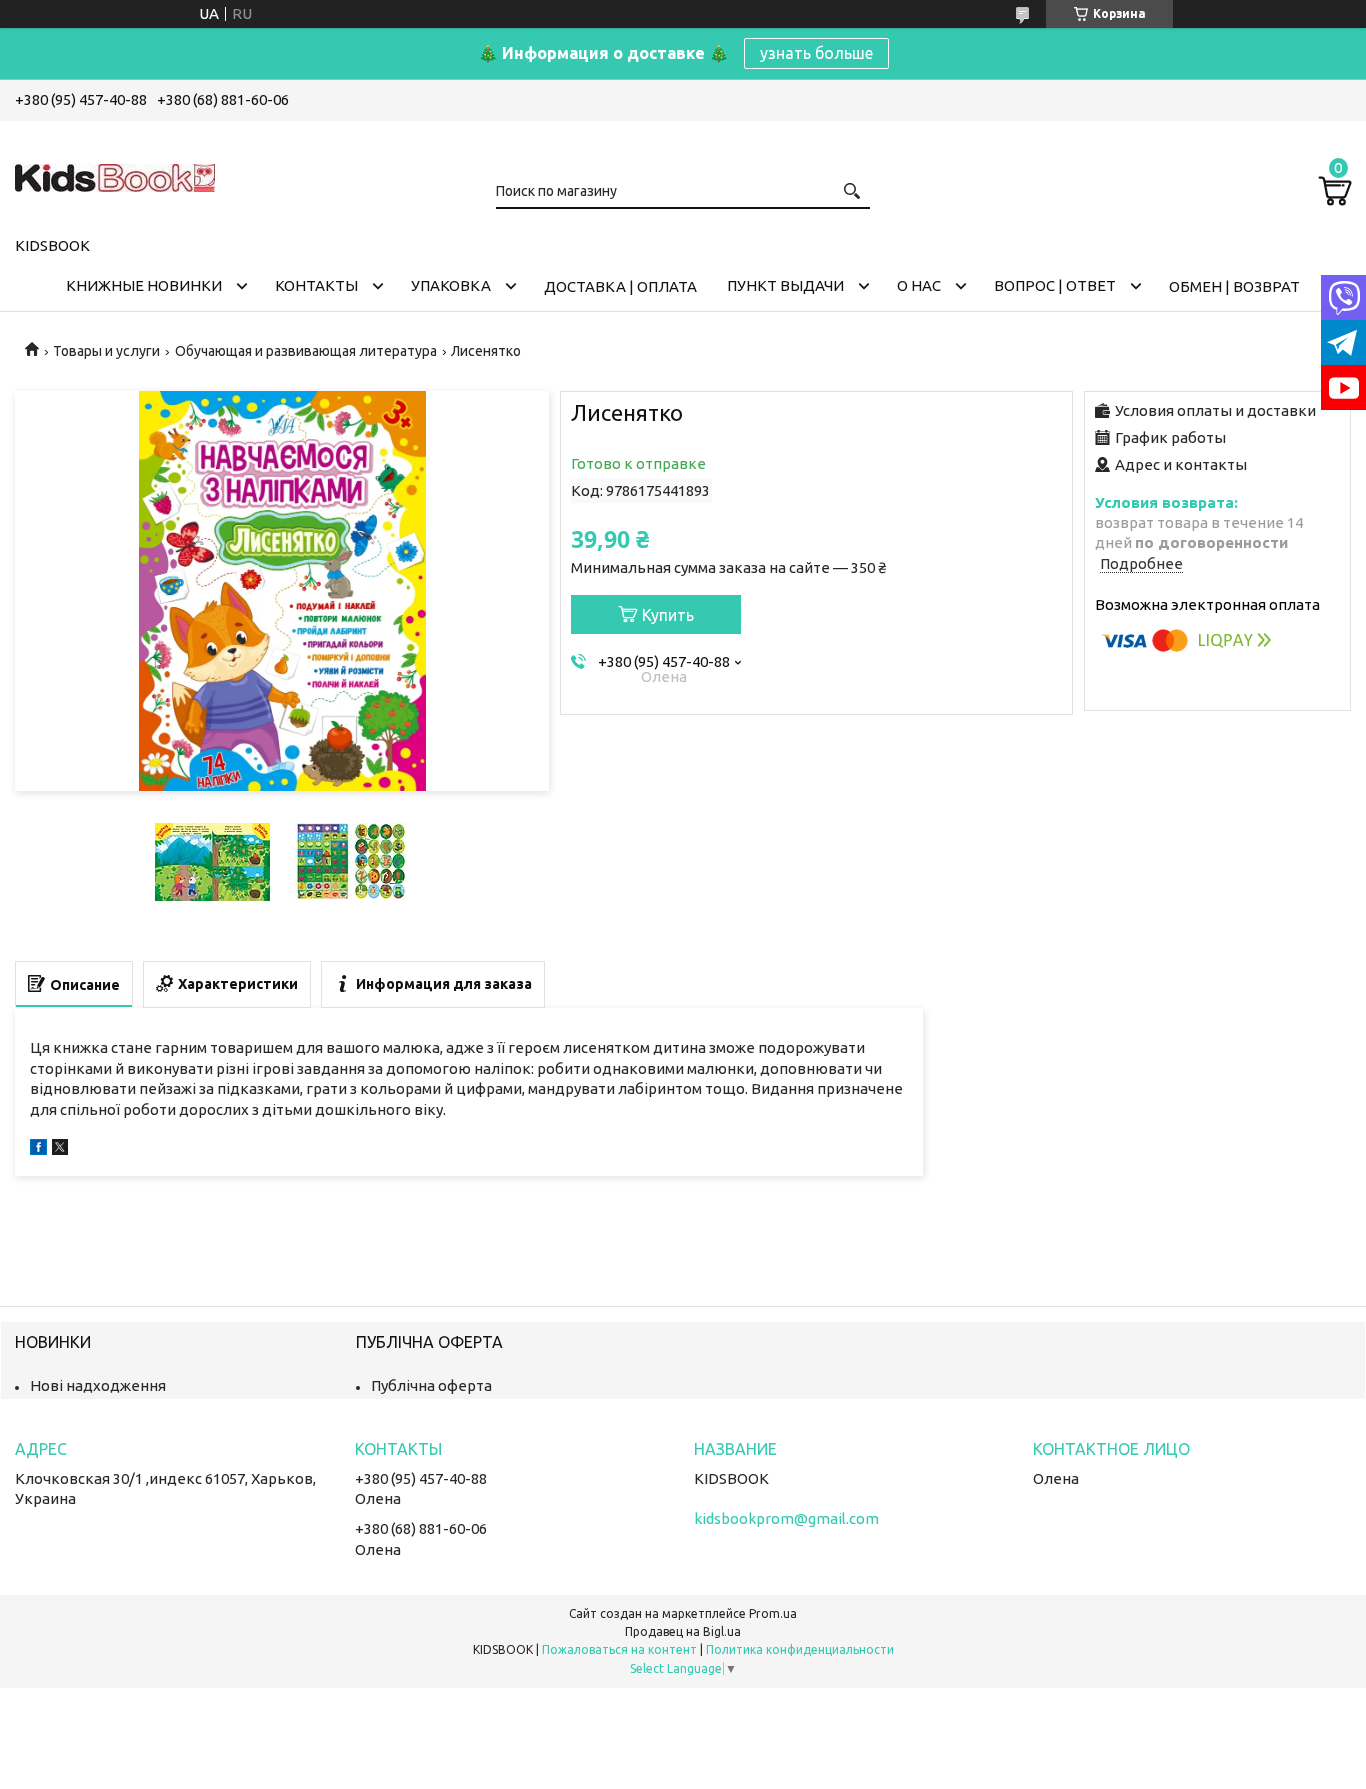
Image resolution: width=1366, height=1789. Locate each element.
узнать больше (816, 53)
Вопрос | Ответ (1055, 285)
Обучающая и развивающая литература (306, 351)
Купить (668, 615)
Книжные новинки (144, 285)
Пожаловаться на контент (619, 1649)
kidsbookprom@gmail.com (786, 1518)
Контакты (316, 285)
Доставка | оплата (620, 286)
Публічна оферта (431, 1385)
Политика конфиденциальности (800, 1649)
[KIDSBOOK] (115, 175)
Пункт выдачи (785, 285)
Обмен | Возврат (1234, 286)
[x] (60, 1149)
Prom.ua (773, 1613)
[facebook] (38, 1149)
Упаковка (451, 285)
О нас (919, 285)
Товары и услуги (106, 351)
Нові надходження (98, 1385)
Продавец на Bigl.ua (683, 1631)
